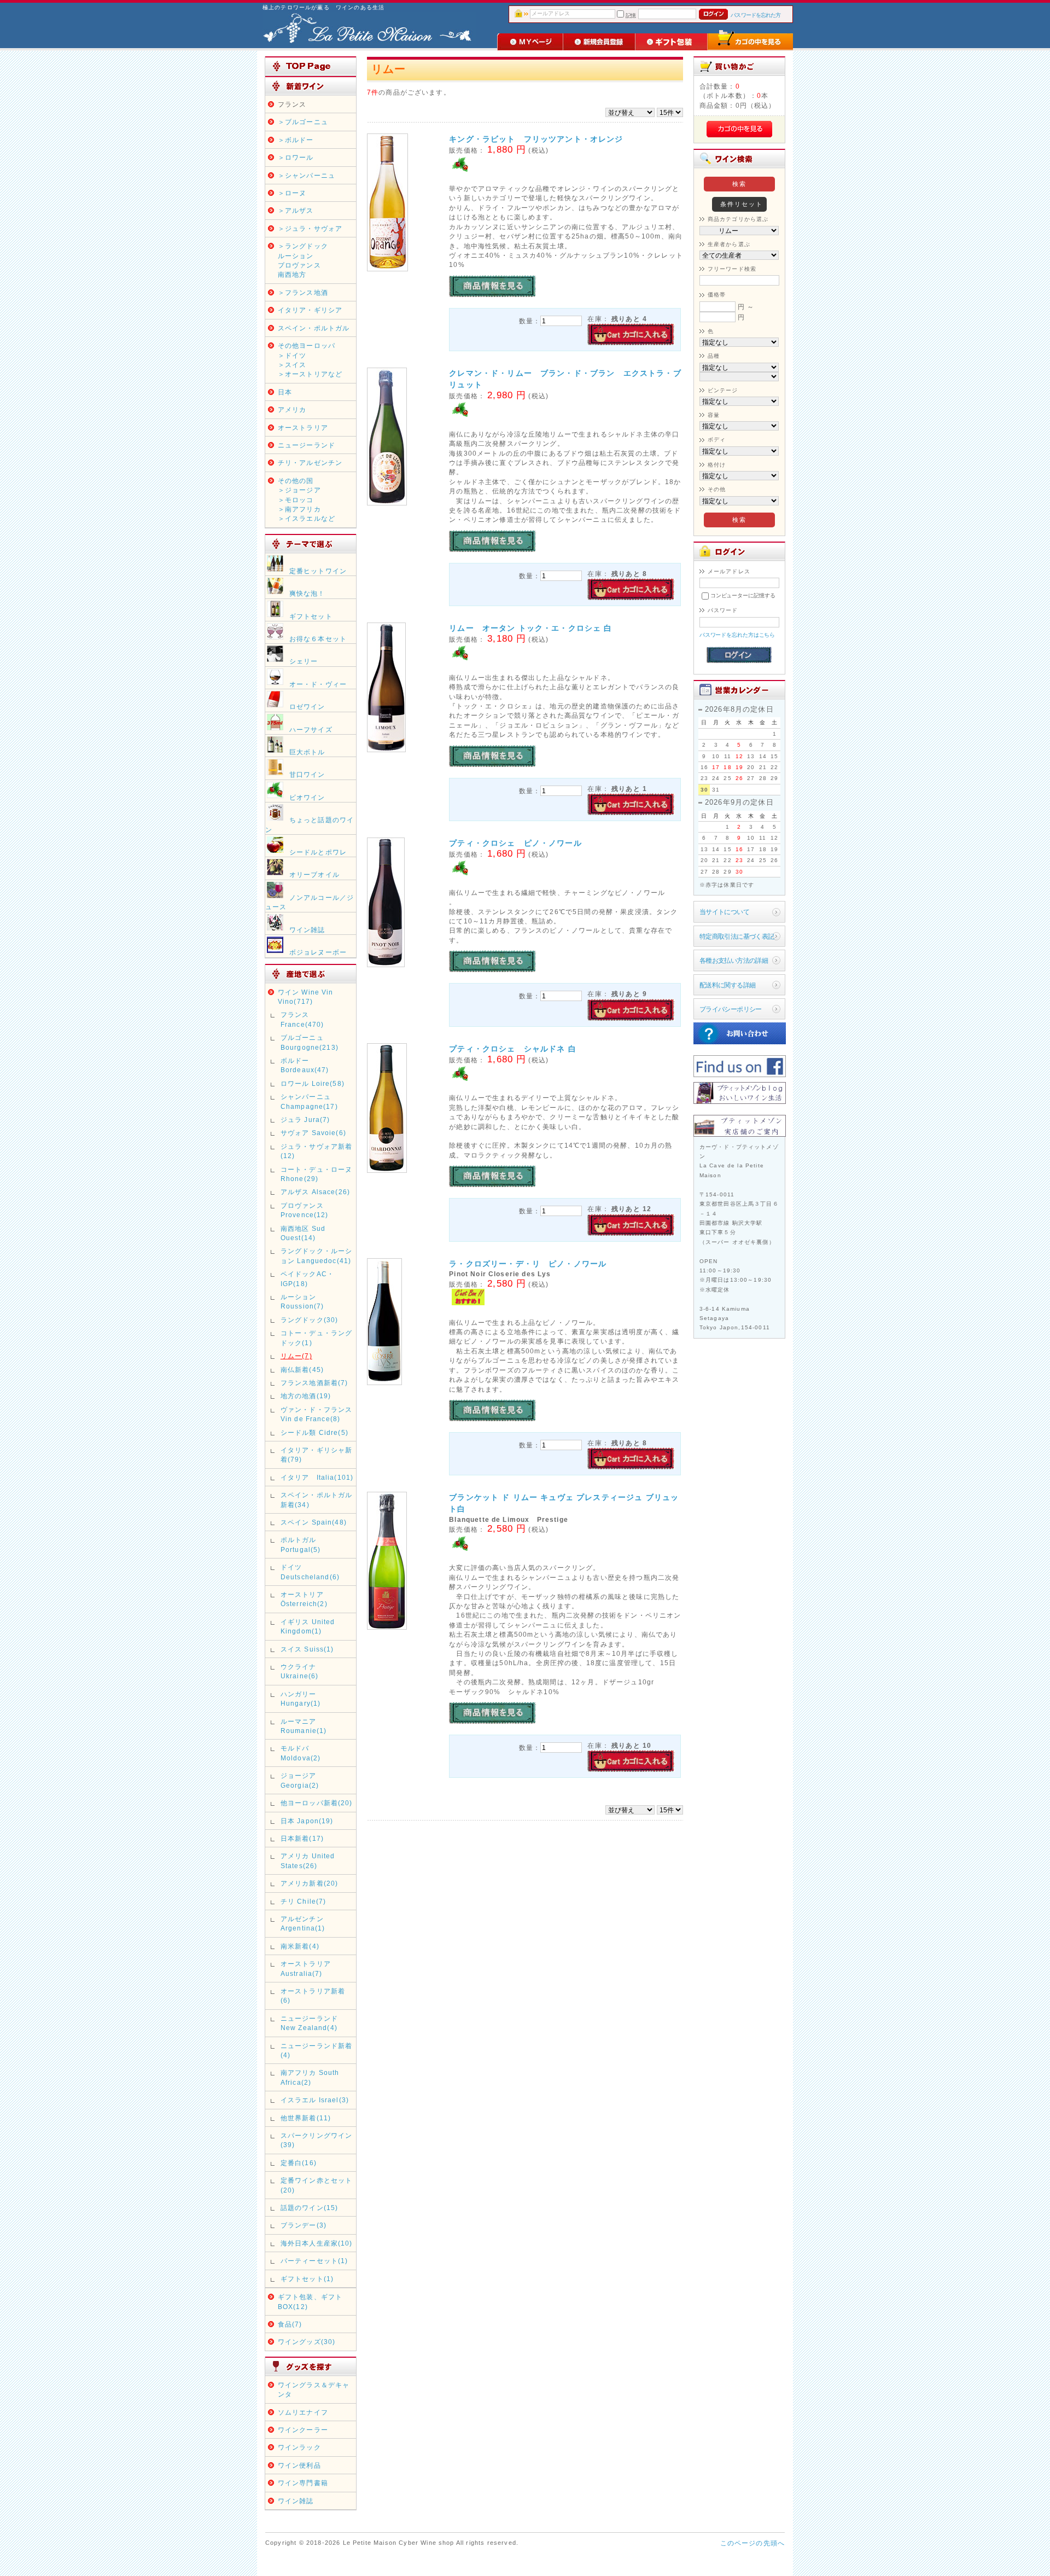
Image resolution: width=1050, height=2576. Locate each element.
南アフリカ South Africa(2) (310, 2077)
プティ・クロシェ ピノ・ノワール (515, 843)
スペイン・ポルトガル (314, 328)
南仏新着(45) (302, 1370)
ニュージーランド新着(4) (317, 2050)
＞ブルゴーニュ (303, 122)
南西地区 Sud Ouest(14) (303, 1233)
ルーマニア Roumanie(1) (304, 1726)
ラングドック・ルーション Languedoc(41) (317, 1255)
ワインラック (299, 2447)
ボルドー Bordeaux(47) (305, 1065)
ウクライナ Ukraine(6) (302, 1671)
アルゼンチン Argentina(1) (303, 1923)
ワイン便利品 (299, 2465)
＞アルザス (296, 210)
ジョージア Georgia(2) (300, 1780)
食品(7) (290, 2324)
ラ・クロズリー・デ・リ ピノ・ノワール (528, 1264)
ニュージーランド (307, 445)
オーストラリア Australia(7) (306, 1968)
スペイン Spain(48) (314, 1522)
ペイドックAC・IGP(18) (307, 1278)
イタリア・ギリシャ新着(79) (317, 1455)
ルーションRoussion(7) (302, 1301)
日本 (285, 392)
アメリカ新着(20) (310, 1883)
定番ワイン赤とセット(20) (317, 2185)
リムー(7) (296, 1356)
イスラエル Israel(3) (315, 2100)
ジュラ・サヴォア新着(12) (317, 1151)
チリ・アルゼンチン (310, 463)
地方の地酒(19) (306, 1396)
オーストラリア (303, 428)
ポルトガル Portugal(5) (301, 1544)
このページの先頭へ (752, 2543)
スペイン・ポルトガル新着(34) (317, 1499)
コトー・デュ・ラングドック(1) (317, 1338)
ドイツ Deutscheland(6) (310, 1572)
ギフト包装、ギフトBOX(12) (310, 2301)
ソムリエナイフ (303, 2412)
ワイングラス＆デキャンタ (314, 2389)
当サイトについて (724, 912)
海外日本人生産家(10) (317, 2243)
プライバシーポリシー (731, 1009)
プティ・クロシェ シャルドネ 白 (513, 1049)
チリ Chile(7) (304, 1901)
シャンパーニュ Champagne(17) (309, 1101)
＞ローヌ (292, 193)
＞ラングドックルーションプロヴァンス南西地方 (303, 260)
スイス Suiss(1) (307, 1649)
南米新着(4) (300, 1946)
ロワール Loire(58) (313, 1083)
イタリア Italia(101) (317, 1477)
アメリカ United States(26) (308, 1860)
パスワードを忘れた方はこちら (737, 635)
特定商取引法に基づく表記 (737, 936)
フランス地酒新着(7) (314, 1383)
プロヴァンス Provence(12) (305, 1210)
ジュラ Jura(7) (305, 1120)
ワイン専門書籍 (303, 2483)
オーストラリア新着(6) (313, 1996)
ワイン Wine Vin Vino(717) (306, 997)
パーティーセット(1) (314, 2261)
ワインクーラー (303, 2430)
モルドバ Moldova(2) (301, 1753)
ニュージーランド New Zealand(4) (309, 2023)
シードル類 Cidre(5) (314, 1432)
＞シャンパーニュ (307, 175)
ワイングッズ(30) (307, 2342)
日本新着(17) (302, 1838)
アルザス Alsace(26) (315, 1192)
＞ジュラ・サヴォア (310, 228)
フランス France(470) (302, 1019)
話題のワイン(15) (310, 2208)
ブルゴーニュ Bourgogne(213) (310, 1042)
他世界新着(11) (306, 2118)
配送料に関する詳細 (728, 985)
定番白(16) (299, 2163)
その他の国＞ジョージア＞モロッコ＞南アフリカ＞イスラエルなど (307, 500)
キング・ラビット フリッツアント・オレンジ (536, 139)
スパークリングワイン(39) (317, 2140)
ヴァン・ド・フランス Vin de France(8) (317, 1414)
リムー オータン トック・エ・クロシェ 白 (530, 628)
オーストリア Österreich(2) (304, 1599)
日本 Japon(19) (307, 1821)
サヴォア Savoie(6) (313, 1133)
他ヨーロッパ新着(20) (317, 1803)
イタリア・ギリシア (310, 310)
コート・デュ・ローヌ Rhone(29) (317, 1174)
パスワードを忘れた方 (756, 15)
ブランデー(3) (304, 2225)
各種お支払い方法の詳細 (734, 960)
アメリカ (292, 409)
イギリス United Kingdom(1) (308, 1626)
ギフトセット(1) (307, 2279)
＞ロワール (296, 157)
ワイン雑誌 (296, 2501)
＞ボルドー (296, 140)
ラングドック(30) (310, 1320)
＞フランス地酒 (303, 292)
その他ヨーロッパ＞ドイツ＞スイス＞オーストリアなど (310, 360)
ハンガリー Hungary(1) (301, 1699)
